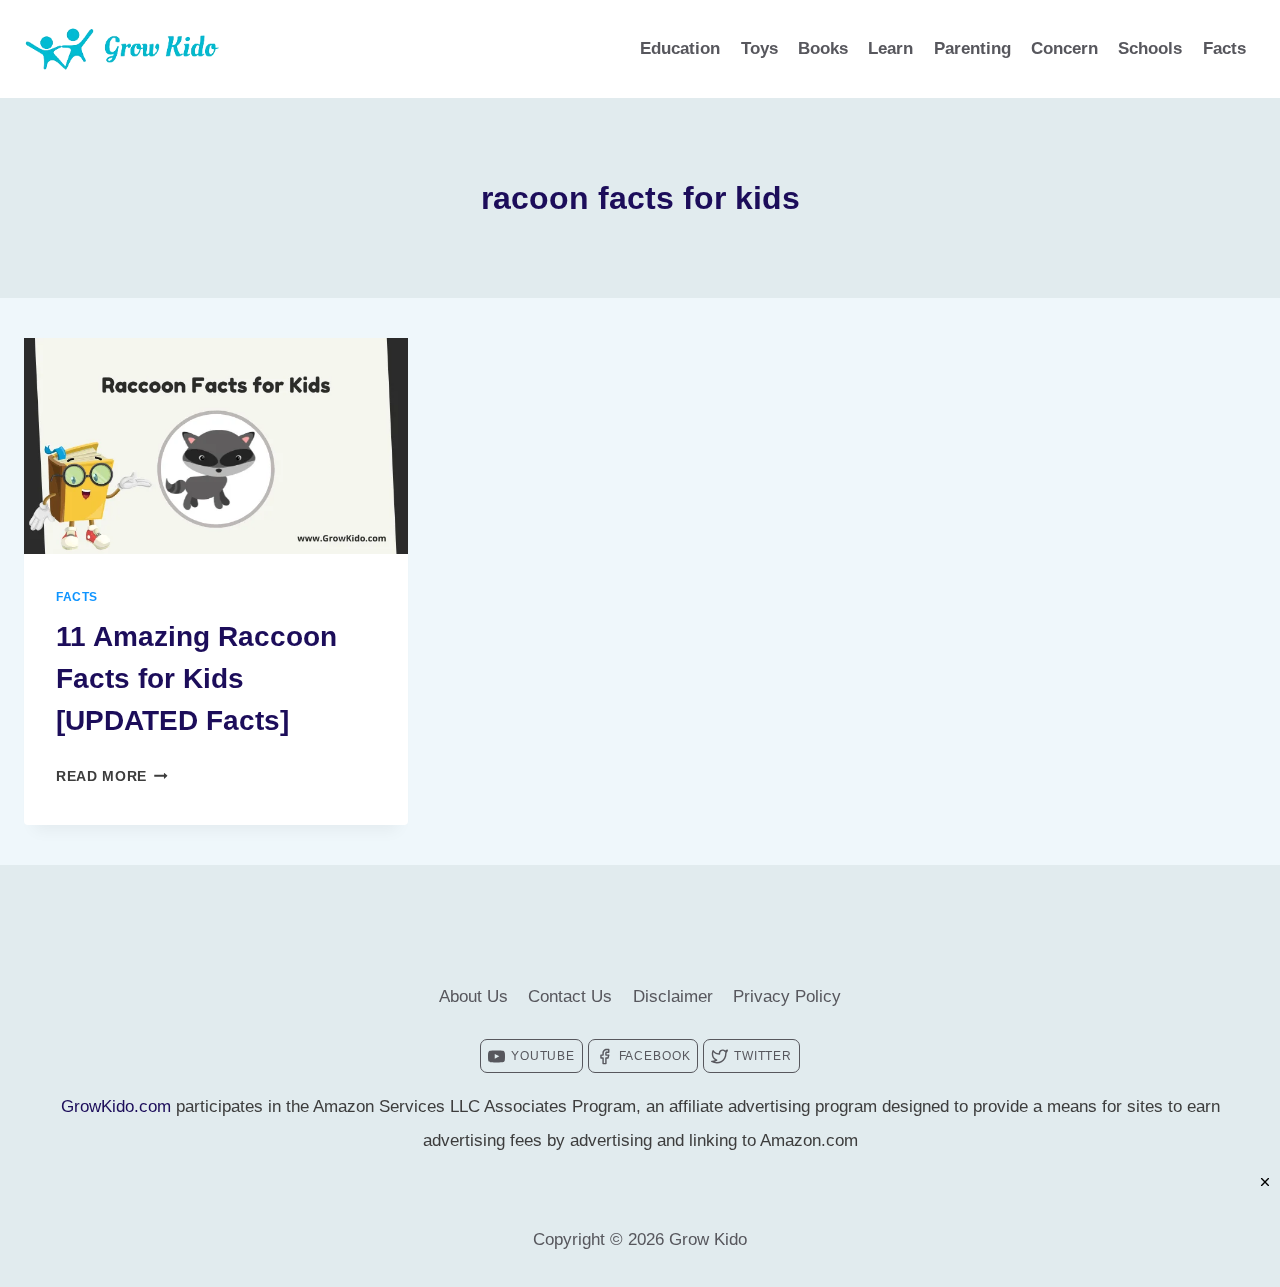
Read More (112, 776)
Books (823, 48)
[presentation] (216, 446)
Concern (1064, 48)
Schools (1150, 48)
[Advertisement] (640, 1242)
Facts (1224, 48)
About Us (473, 996)
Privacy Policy (787, 996)
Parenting (972, 48)
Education (680, 48)
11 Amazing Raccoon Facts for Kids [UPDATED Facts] (196, 678)
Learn (890, 48)
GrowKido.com (116, 1106)
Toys (759, 48)
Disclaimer (673, 996)
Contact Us (570, 996)
